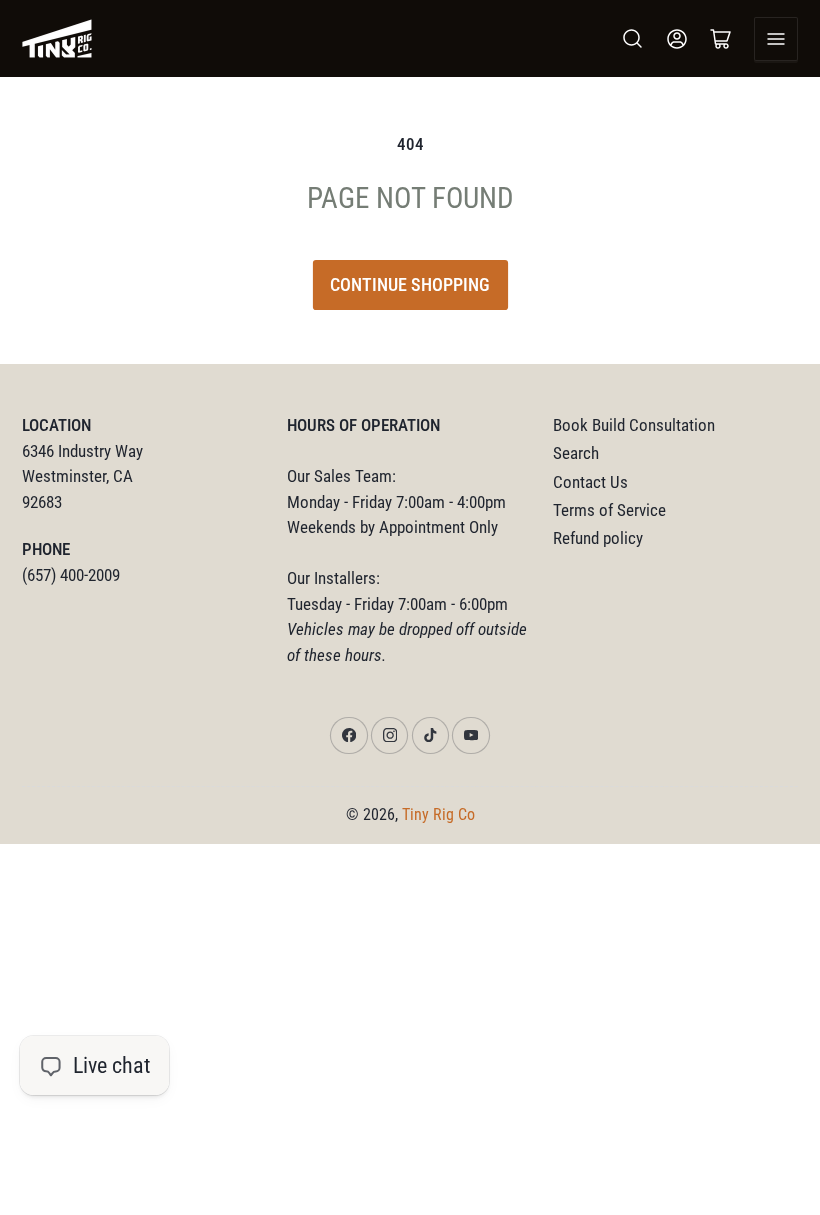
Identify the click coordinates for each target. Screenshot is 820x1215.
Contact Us (590, 482)
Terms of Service (609, 510)
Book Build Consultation (634, 425)
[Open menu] (776, 39)
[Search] (633, 39)
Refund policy (598, 538)
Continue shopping (410, 284)
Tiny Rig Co (438, 814)
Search (576, 453)
